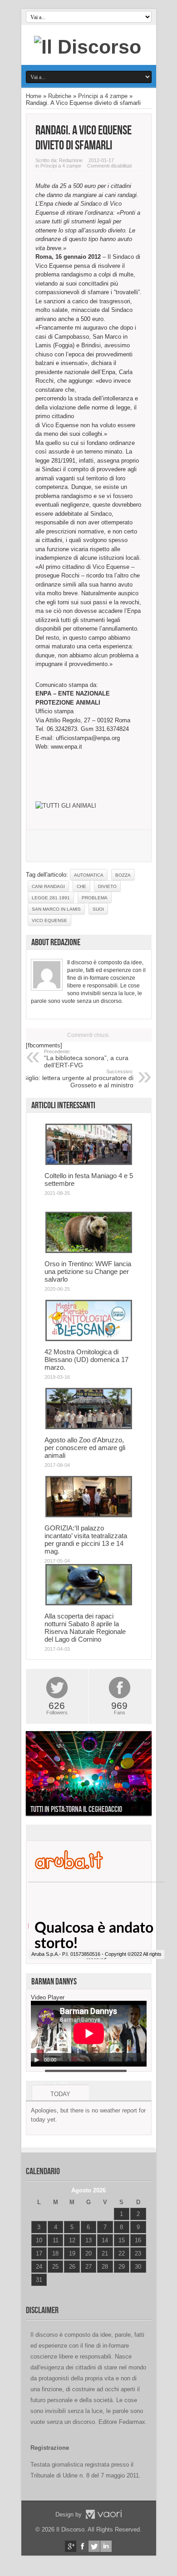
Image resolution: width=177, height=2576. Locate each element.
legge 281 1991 (51, 898)
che (81, 886)
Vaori (103, 2514)
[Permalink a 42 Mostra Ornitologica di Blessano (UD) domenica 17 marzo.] (89, 1339)
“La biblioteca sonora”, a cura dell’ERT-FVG (86, 1059)
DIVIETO (107, 886)
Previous (35, 1775)
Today (60, 2094)
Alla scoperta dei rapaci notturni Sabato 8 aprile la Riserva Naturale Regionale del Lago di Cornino (85, 1628)
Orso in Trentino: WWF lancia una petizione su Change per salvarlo (88, 1271)
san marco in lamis (56, 909)
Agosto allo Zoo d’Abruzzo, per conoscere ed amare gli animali (85, 1448)
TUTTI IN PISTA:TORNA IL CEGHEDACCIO (76, 1809)
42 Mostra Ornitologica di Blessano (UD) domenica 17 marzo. (86, 1360)
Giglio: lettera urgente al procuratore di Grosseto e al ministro (78, 1079)
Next (143, 1775)
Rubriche (60, 96)
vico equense (49, 920)
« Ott (37, 2291)
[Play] (37, 2060)
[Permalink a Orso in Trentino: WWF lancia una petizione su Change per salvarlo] (89, 1251)
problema (95, 898)
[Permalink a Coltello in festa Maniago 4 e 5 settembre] (89, 1163)
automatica (89, 875)
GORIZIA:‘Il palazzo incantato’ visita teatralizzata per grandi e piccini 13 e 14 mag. (86, 1540)
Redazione (71, 160)
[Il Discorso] (88, 47)
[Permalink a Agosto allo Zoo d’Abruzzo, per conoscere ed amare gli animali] (89, 1427)
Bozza (123, 875)
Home (34, 96)
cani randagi (48, 886)
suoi (98, 909)
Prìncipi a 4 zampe (103, 96)
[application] (89, 2034)
